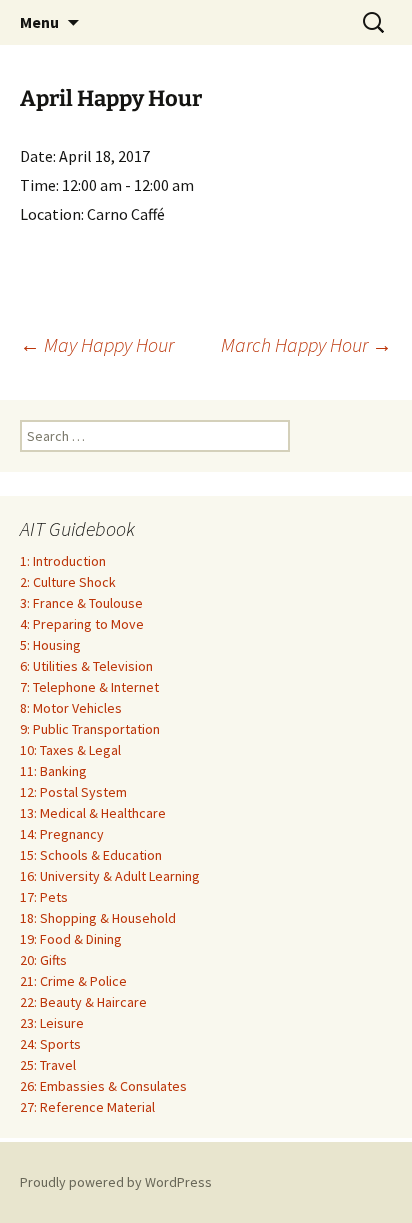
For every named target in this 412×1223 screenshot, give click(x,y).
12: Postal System (73, 792)
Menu (39, 22)
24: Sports (50, 1044)
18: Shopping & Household (98, 918)
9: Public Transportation (90, 729)
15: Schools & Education (91, 855)
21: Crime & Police (73, 981)
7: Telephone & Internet (89, 687)
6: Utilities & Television (86, 666)
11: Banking (53, 771)
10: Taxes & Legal (70, 750)
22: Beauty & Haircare (83, 1002)
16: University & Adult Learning (110, 876)
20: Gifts (43, 960)
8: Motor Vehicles (71, 708)
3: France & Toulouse (81, 603)
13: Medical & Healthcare (93, 813)
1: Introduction (63, 561)
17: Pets (44, 897)
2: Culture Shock (68, 582)
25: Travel (48, 1065)
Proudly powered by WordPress (116, 1182)
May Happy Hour (97, 344)
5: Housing (50, 645)
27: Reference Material (87, 1107)
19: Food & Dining (71, 939)
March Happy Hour (306, 344)
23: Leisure (52, 1023)
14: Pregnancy (62, 834)
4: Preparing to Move (82, 624)
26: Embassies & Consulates (103, 1086)
